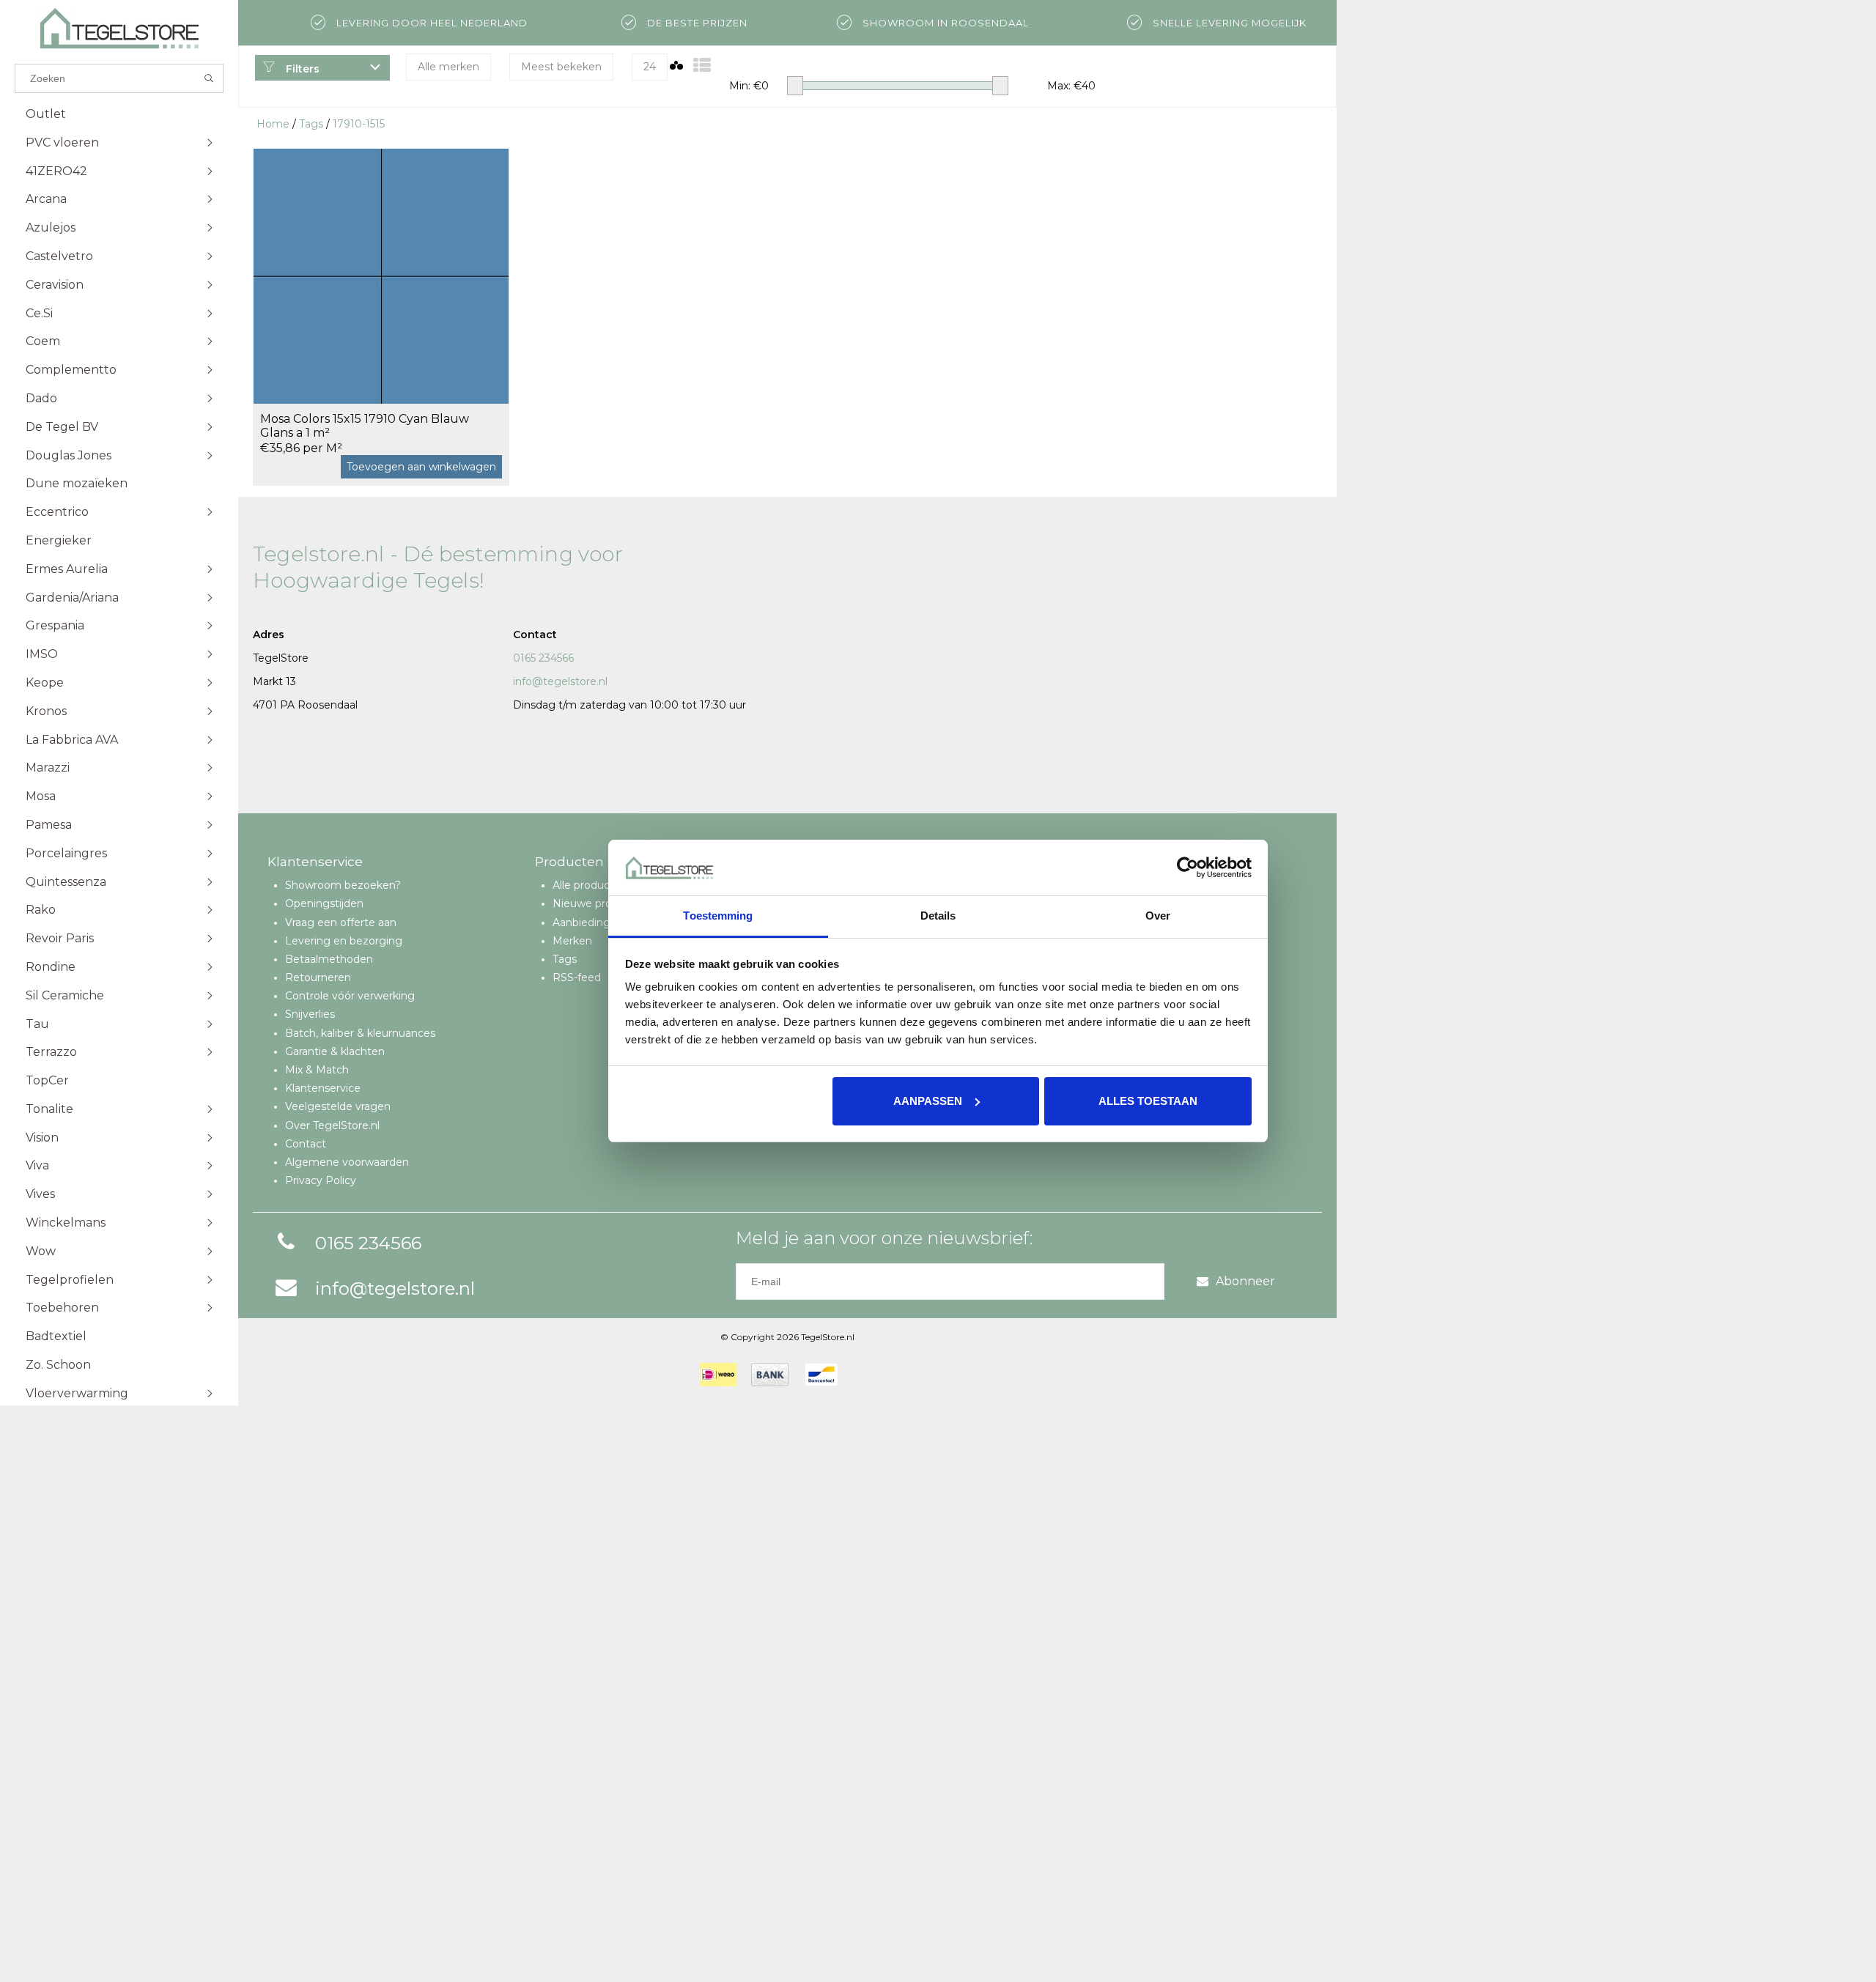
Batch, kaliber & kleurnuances (360, 1033)
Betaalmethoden (329, 959)
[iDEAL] (718, 1375)
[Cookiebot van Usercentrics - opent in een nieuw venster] (1188, 868)
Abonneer (1245, 1281)
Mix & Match (317, 1070)
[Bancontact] (821, 1375)
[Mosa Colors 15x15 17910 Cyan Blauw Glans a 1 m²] (381, 276)
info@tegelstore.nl (560, 681)
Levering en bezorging (344, 941)
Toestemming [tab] (718, 916)
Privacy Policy (321, 1180)
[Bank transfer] (770, 1375)
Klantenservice (323, 1088)
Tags (311, 124)
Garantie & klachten (335, 1051)
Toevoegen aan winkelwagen (421, 467)
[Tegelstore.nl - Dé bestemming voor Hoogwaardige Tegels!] (119, 28)
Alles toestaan (1148, 1101)
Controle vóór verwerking (350, 996)
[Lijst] (702, 66)
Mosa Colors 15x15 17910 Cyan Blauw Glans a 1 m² (365, 426)
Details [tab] (938, 916)
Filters (301, 69)
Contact (306, 1144)
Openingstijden (324, 903)
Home (273, 124)
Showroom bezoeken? (343, 885)
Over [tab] (1158, 916)
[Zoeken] (209, 78)
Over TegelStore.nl (332, 1125)
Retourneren (318, 977)
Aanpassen (928, 1101)
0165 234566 (543, 658)
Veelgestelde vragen (338, 1106)
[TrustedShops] (862, 1375)
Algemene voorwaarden (347, 1162)
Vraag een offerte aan (341, 922)
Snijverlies (310, 1014)
